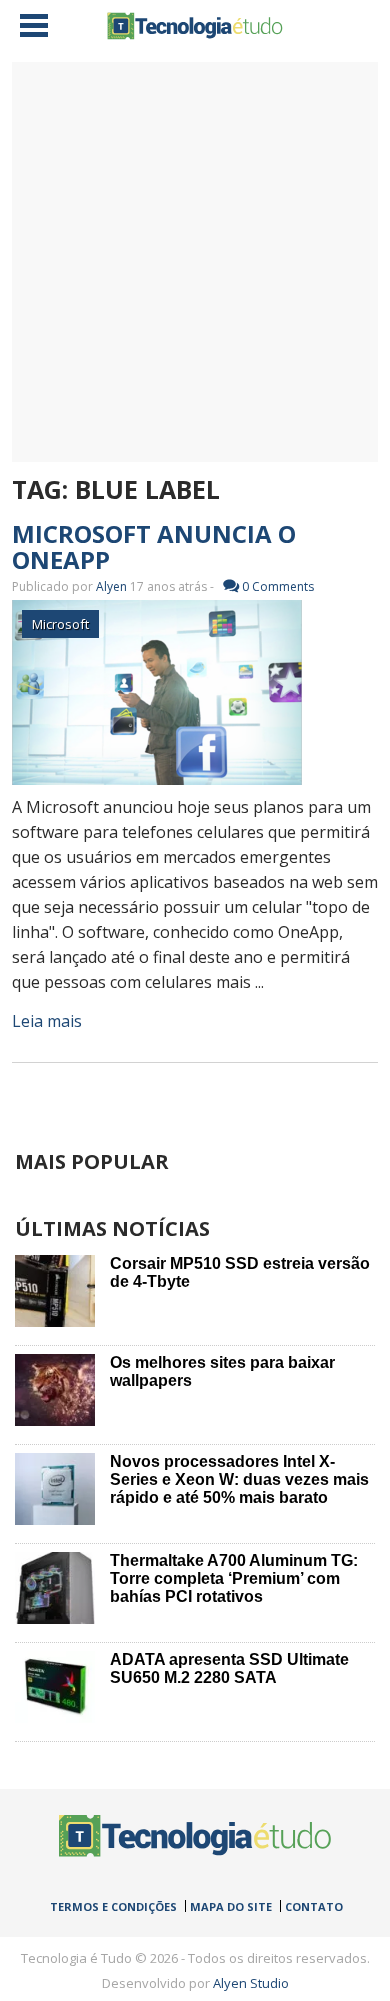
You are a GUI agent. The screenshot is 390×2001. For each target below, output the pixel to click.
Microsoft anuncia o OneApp (154, 546)
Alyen (111, 586)
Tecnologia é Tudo (195, 26)
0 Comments (278, 586)
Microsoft (60, 624)
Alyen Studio (251, 1983)
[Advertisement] (195, 262)
